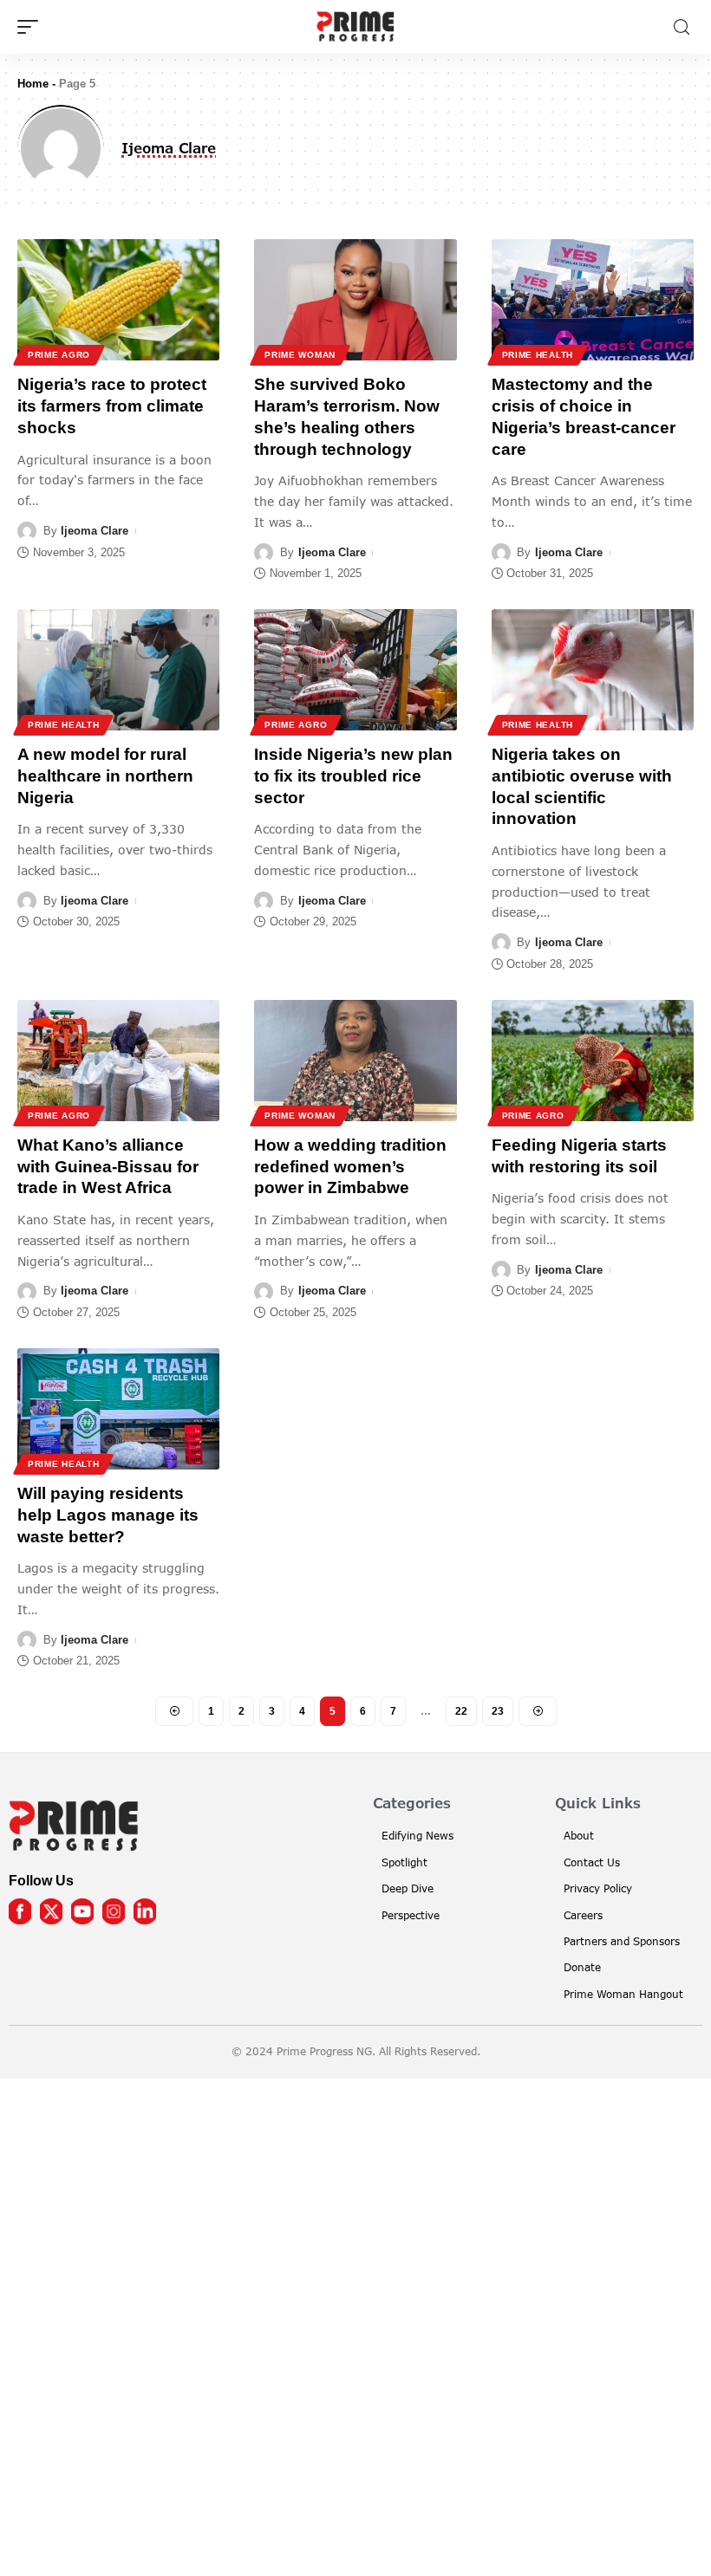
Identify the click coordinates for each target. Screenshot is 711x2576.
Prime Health (538, 355)
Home (33, 84)
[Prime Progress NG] (356, 27)
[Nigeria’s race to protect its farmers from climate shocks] (118, 300)
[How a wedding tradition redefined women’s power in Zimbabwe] (355, 1061)
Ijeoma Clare (95, 531)
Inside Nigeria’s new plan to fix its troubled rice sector (353, 775)
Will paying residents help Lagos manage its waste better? (108, 1515)
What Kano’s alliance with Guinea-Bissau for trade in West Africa (108, 1166)
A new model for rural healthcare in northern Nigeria (105, 775)
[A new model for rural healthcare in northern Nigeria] (118, 670)
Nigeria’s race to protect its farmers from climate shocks (112, 406)
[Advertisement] (355, 2324)
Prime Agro (59, 355)
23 (498, 1711)
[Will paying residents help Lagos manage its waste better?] (118, 1409)
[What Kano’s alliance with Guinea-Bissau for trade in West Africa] (118, 1061)
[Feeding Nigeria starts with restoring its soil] (593, 1061)
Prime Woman (300, 355)
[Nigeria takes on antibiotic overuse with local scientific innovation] (593, 670)
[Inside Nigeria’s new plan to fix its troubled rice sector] (355, 670)
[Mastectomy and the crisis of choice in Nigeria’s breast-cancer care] (593, 300)
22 (461, 1711)
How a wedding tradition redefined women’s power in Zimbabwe (350, 1166)
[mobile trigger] (32, 27)
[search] (682, 27)
